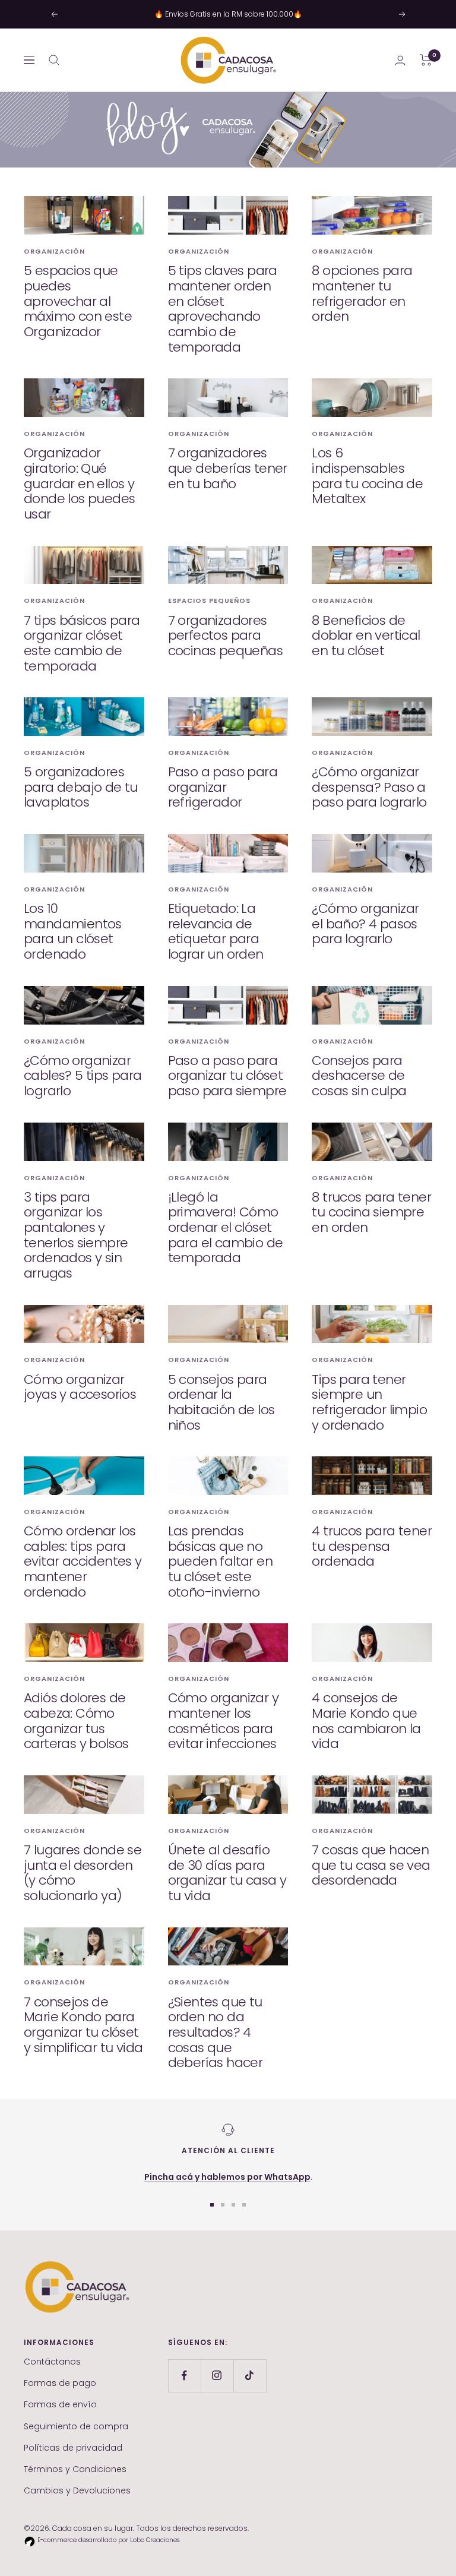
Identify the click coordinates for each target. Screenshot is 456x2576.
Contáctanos (52, 2362)
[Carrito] (426, 60)
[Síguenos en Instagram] (217, 2376)
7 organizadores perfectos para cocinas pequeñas (225, 636)
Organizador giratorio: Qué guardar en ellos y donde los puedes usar (79, 483)
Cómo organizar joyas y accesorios (80, 1387)
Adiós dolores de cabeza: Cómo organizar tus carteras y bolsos (76, 1721)
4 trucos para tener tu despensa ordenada (372, 1546)
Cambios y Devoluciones (77, 2490)
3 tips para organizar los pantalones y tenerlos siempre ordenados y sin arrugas (76, 1235)
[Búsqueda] (54, 60)
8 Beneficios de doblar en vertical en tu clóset (366, 636)
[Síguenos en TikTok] (250, 2376)
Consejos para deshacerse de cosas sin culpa (359, 1076)
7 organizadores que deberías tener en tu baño (228, 468)
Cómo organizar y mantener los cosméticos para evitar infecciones (223, 1721)
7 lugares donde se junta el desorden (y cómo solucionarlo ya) (83, 1873)
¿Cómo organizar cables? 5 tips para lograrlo (83, 1076)
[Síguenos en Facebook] (184, 2376)
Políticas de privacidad (73, 2448)
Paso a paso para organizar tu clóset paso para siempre (227, 1076)
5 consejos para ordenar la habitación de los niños (221, 1402)
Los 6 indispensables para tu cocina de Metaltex (367, 476)
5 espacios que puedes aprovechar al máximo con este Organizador (78, 301)
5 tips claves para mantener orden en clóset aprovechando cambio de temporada (223, 309)
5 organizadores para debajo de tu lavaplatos (81, 787)
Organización (54, 251)
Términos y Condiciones (75, 2469)
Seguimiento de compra (76, 2426)
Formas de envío (60, 2404)
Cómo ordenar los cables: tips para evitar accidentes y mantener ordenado (83, 1562)
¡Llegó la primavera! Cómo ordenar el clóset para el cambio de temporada (226, 1228)
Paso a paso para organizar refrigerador (223, 787)
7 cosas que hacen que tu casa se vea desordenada (371, 1865)
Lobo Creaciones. (155, 2540)
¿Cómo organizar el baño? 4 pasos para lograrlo (365, 924)
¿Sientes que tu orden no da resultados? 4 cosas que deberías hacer (216, 2033)
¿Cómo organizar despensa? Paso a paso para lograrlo (369, 787)
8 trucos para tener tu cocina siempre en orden (371, 1212)
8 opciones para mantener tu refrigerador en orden (362, 293)
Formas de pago (60, 2383)
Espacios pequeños (209, 600)
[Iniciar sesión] (400, 60)
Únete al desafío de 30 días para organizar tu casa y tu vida (227, 1873)
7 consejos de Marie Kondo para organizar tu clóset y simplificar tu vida (83, 2025)
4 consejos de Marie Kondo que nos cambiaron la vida (366, 1721)
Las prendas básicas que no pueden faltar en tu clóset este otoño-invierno (220, 1562)
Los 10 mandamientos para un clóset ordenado (73, 931)
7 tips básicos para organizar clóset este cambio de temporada (82, 643)
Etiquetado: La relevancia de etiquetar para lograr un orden (216, 931)
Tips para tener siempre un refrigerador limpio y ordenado (369, 1402)
